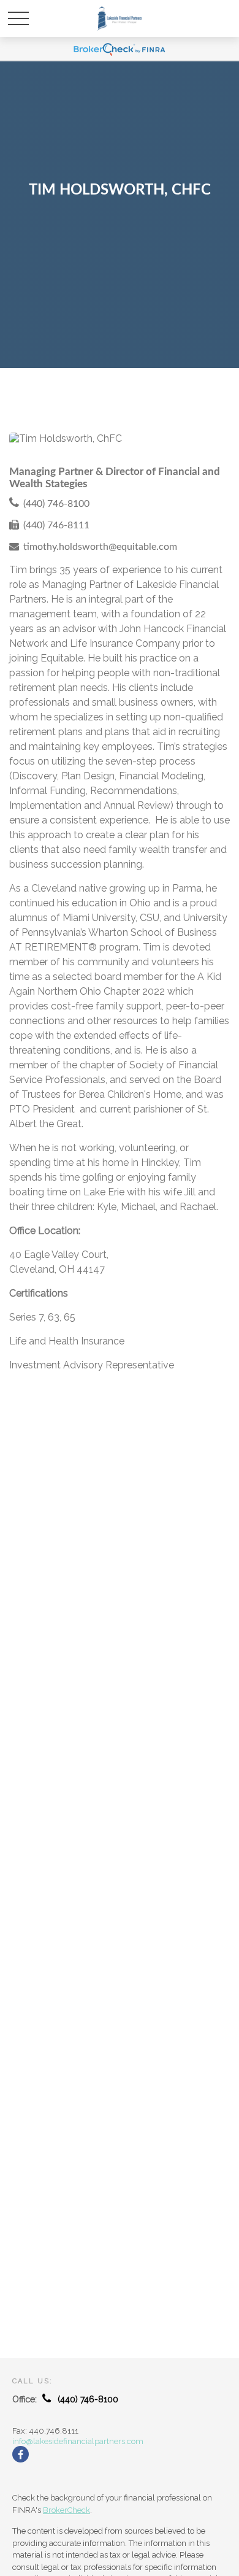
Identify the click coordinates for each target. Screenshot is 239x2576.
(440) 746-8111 (56, 525)
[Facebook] (21, 2454)
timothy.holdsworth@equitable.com (100, 547)
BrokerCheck (66, 2510)
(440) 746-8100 (56, 504)
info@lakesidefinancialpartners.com (78, 2441)
